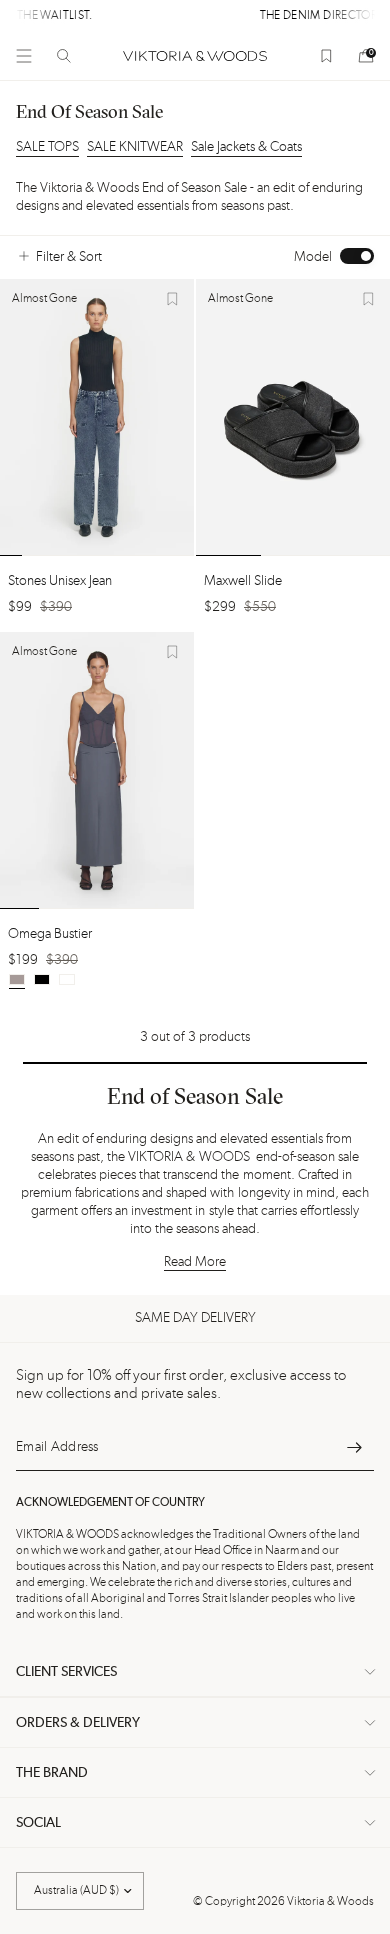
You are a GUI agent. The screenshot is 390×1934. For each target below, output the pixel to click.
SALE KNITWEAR (135, 147)
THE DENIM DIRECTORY (221, 16)
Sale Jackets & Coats (246, 147)
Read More (195, 1262)
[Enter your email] (354, 1447)
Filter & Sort (69, 257)
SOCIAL (38, 1823)
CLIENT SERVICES (66, 1672)
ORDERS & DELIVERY (78, 1723)
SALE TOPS (47, 147)
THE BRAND (52, 1773)
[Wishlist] (326, 56)
